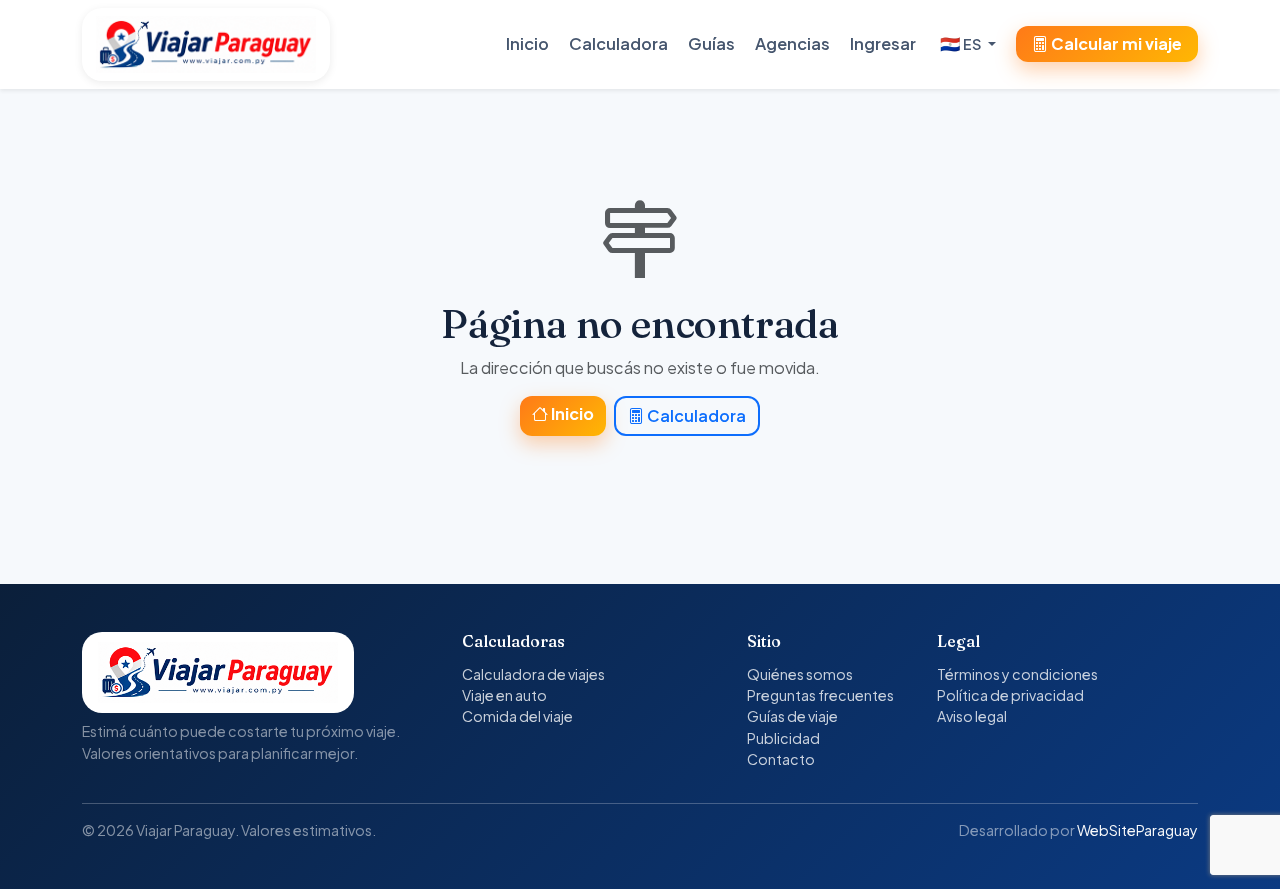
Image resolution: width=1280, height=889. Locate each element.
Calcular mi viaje (1115, 43)
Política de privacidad (1010, 695)
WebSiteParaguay (1137, 830)
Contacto (781, 759)
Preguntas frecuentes (820, 695)
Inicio (527, 43)
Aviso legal (972, 716)
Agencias (792, 43)
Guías (711, 43)
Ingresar (883, 43)
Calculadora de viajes (533, 674)
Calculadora (618, 43)
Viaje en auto (504, 695)
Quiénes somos (800, 674)
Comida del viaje (517, 716)
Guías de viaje (792, 716)
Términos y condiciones (1017, 674)
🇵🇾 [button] (960, 43)
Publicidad (783, 738)
